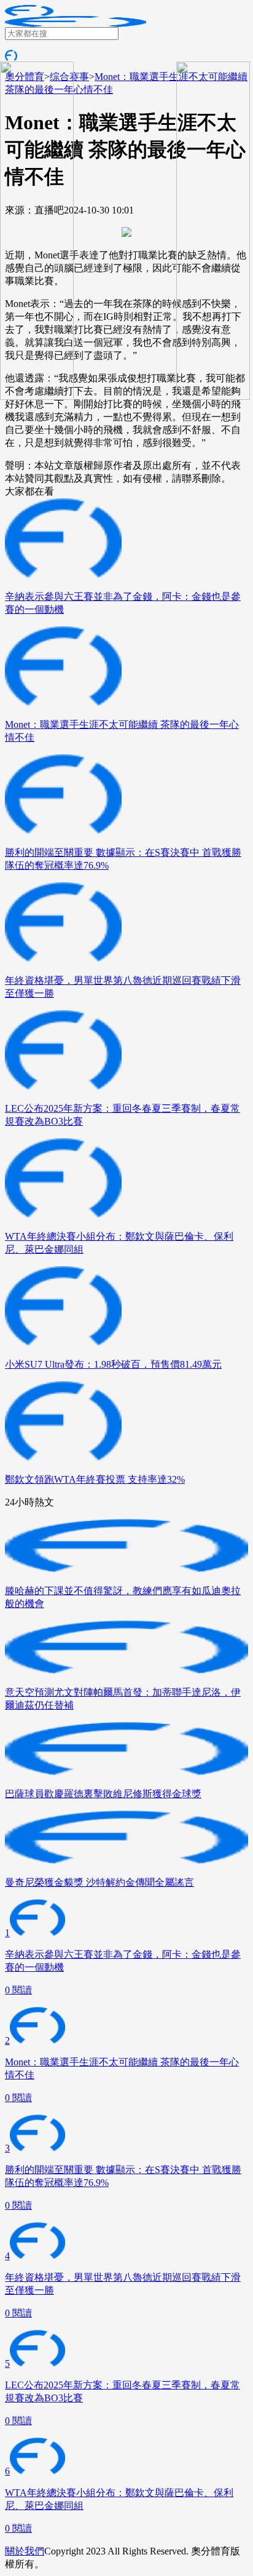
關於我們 (25, 2551)
